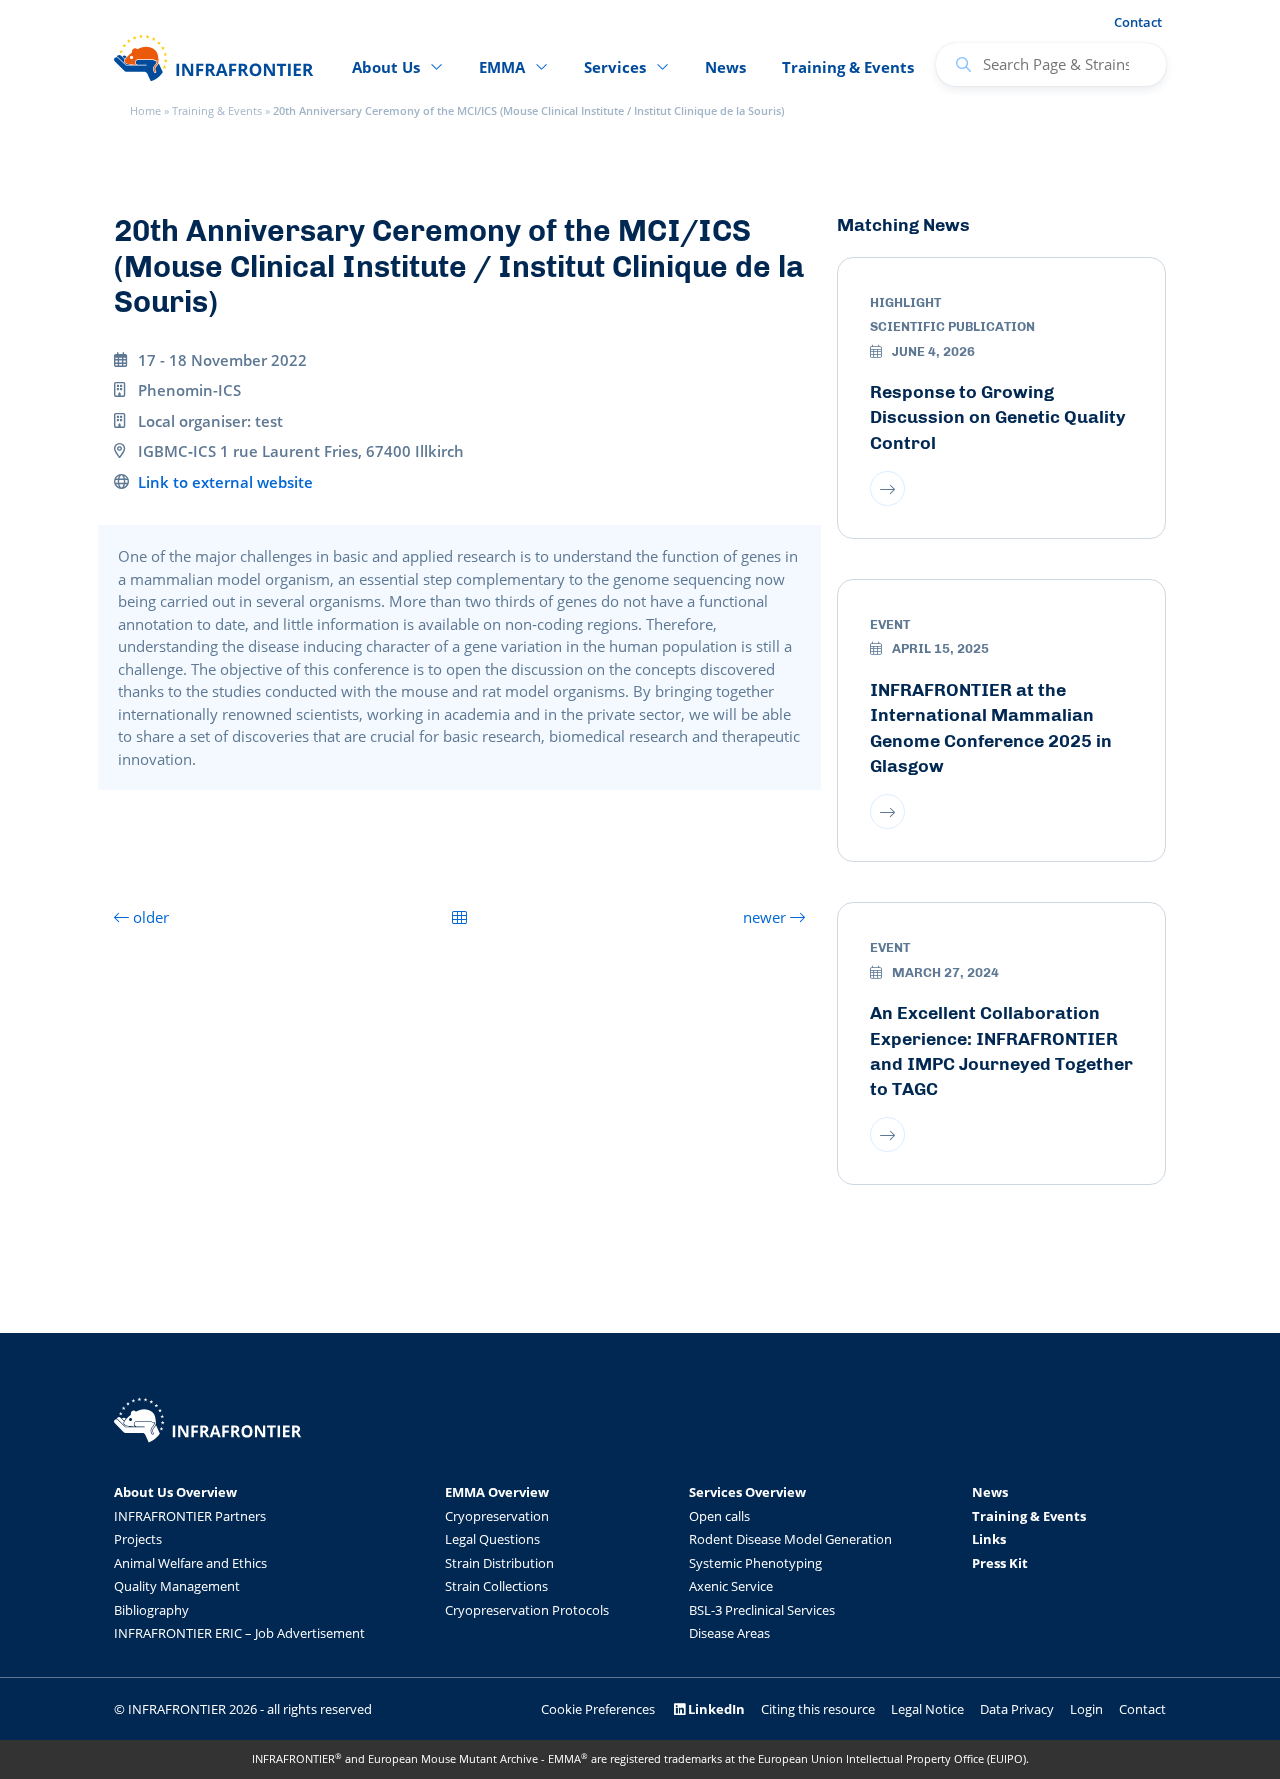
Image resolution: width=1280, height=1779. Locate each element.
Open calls (719, 1516)
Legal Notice (927, 1709)
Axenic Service (731, 1586)
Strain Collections (496, 1586)
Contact (1138, 22)
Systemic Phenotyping (755, 1563)
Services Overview (747, 1492)
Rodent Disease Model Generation (790, 1539)
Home (145, 110)
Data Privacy (1017, 1709)
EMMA (502, 67)
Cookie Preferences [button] (598, 1709)
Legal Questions (492, 1539)
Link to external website (225, 482)
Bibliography (151, 1610)
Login (1086, 1709)
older (149, 917)
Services (615, 67)
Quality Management (177, 1586)
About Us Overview (175, 1492)
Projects (138, 1539)
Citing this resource (818, 1709)
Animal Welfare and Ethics (190, 1563)
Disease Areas (729, 1633)
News (725, 67)
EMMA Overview (497, 1492)
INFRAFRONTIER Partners (190, 1516)
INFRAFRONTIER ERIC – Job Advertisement (239, 1633)
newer (766, 917)
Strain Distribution (499, 1563)
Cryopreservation (497, 1516)
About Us (386, 67)
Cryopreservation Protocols (527, 1610)
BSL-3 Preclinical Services (762, 1610)
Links (989, 1539)
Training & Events (217, 110)
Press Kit (1000, 1563)
